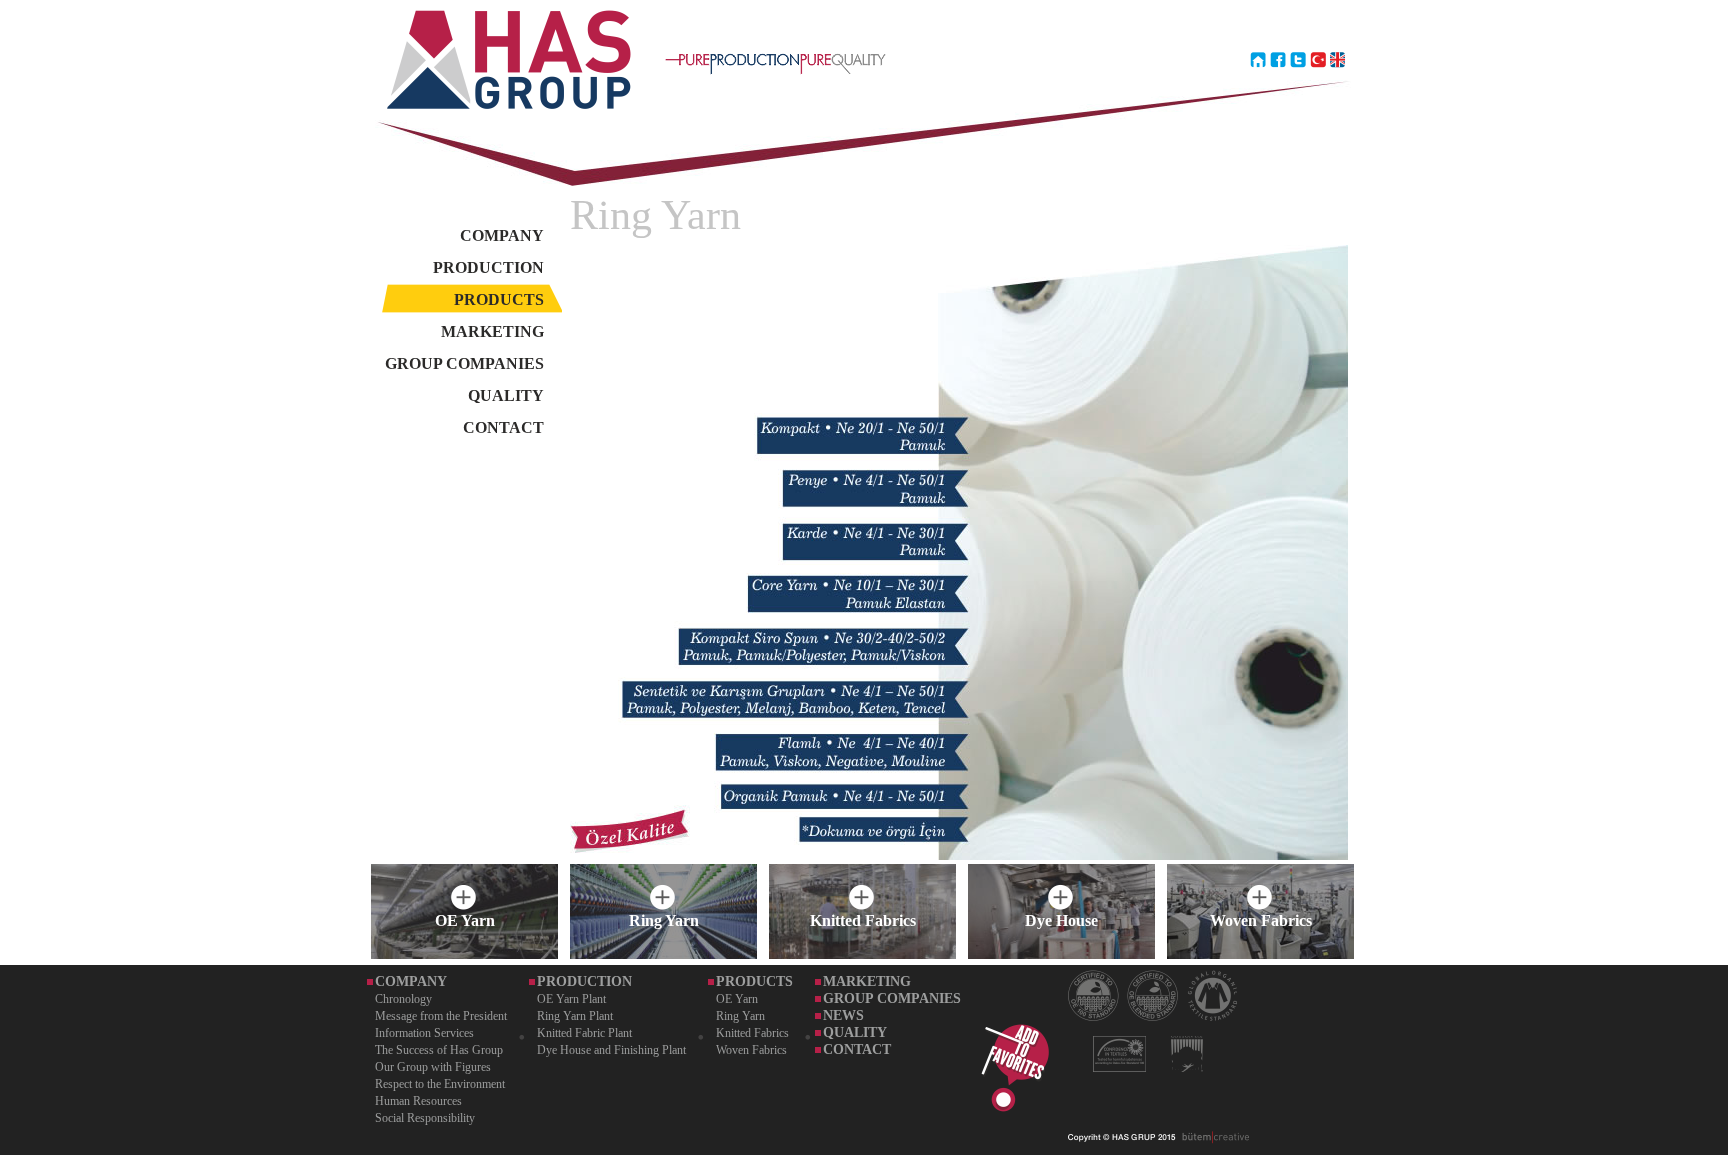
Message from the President (441, 1016)
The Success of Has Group (439, 1050)
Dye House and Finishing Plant (611, 1050)
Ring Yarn (740, 1016)
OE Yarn (737, 999)
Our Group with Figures (433, 1067)
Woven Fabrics (751, 1050)
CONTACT (503, 427)
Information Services (424, 1033)
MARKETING (492, 331)
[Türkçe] (1318, 103)
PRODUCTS (499, 299)
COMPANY (502, 235)
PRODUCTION (488, 267)
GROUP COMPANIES (464, 363)
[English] (1338, 103)
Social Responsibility (425, 1118)
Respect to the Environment (440, 1084)
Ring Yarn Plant (575, 1016)
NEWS (843, 1015)
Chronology (403, 999)
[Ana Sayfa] (1258, 103)
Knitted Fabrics (752, 1033)
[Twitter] (1298, 103)
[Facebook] (1278, 103)
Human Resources (418, 1101)
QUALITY (506, 395)
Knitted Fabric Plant (584, 1033)
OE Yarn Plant (571, 999)
